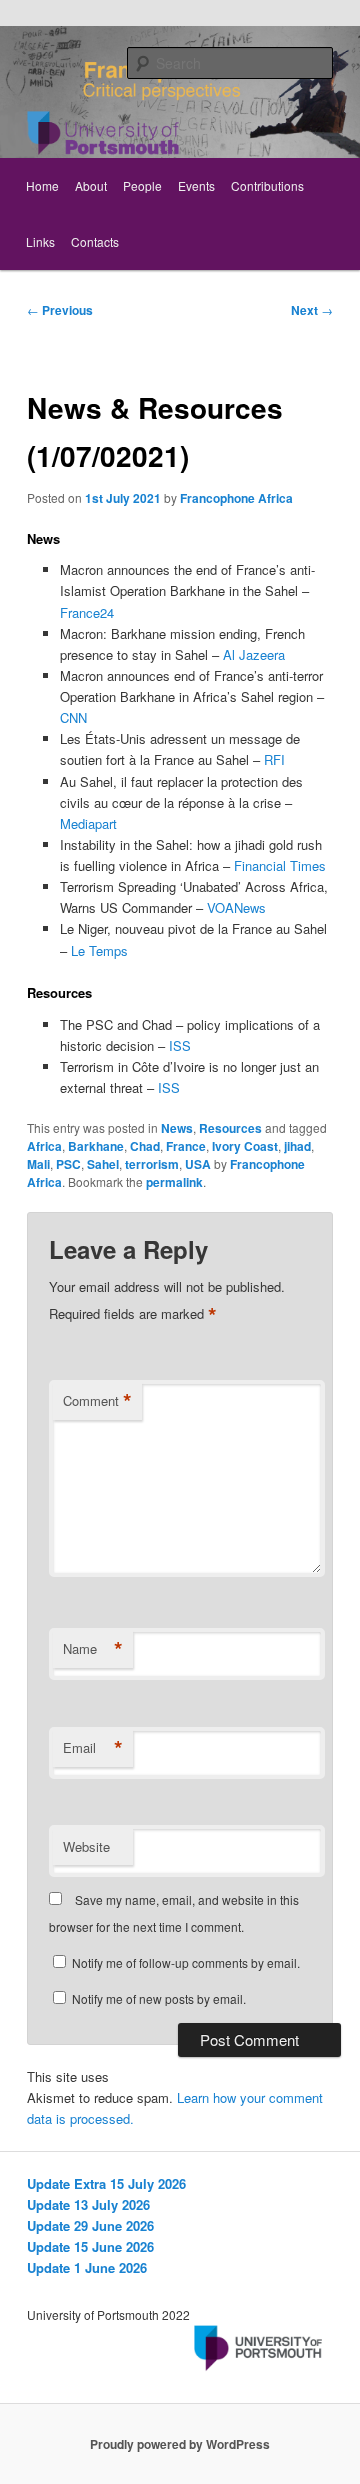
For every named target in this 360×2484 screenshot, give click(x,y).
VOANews (236, 907)
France (186, 1146)
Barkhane (96, 1146)
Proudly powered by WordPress (180, 2444)
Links (40, 241)
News (177, 1128)
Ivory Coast (245, 1146)
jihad (297, 1146)
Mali (38, 1164)
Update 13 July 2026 (88, 2204)
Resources (230, 1128)
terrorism (152, 1164)
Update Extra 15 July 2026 (106, 2183)
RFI (274, 759)
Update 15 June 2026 (90, 2246)
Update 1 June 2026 (87, 2267)
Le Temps (99, 950)
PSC (68, 1164)
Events (196, 185)
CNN (73, 717)
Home (42, 185)
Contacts (95, 241)
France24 (87, 612)
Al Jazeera (254, 654)
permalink (174, 1182)
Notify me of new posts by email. (159, 1998)
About (91, 185)
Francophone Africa (236, 498)
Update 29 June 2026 (90, 2225)
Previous (60, 310)
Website (86, 1846)
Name (93, 1649)
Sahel (103, 1164)
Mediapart (88, 823)
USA (198, 1164)
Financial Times (280, 865)
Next (312, 310)
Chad (145, 1146)
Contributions (267, 185)
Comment (97, 1401)
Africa (44, 1146)
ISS (180, 1045)
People (142, 185)
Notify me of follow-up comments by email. (186, 1962)
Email (93, 1748)
